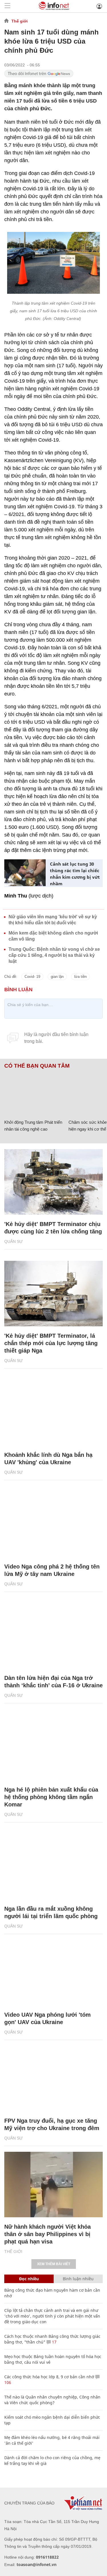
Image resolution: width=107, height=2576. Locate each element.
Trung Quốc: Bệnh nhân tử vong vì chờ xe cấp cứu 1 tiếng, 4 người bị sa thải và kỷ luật (54, 955)
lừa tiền (80, 977)
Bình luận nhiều (78, 2279)
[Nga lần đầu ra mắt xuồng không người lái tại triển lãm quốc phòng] (53, 1867)
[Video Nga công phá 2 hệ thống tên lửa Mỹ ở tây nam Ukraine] (53, 1524)
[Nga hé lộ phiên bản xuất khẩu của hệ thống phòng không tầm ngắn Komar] (53, 1747)
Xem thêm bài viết (54, 2264)
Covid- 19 (32, 977)
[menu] (7, 6)
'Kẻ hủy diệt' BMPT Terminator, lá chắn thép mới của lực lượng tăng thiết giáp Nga (51, 1343)
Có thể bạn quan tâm (37, 1066)
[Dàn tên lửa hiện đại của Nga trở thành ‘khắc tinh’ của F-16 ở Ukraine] (53, 1636)
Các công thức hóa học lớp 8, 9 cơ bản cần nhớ (49, 2377)
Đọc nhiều (29, 2279)
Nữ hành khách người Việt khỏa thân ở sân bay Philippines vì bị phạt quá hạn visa (48, 2234)
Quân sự (14, 1241)
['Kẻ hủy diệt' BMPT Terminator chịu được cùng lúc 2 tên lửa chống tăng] (53, 1182)
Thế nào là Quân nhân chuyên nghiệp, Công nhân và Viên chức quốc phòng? (52, 2400)
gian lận (57, 977)
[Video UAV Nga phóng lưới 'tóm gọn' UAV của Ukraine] (53, 1973)
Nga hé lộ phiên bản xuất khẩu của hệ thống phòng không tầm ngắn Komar (51, 1797)
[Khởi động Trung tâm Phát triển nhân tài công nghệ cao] (34, 1093)
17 (54, 2342)
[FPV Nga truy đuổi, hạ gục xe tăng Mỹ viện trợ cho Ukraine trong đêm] (53, 2079)
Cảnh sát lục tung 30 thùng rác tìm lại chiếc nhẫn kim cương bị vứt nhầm (75, 874)
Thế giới (20, 21)
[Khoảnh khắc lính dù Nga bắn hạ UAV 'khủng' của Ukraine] (53, 1413)
